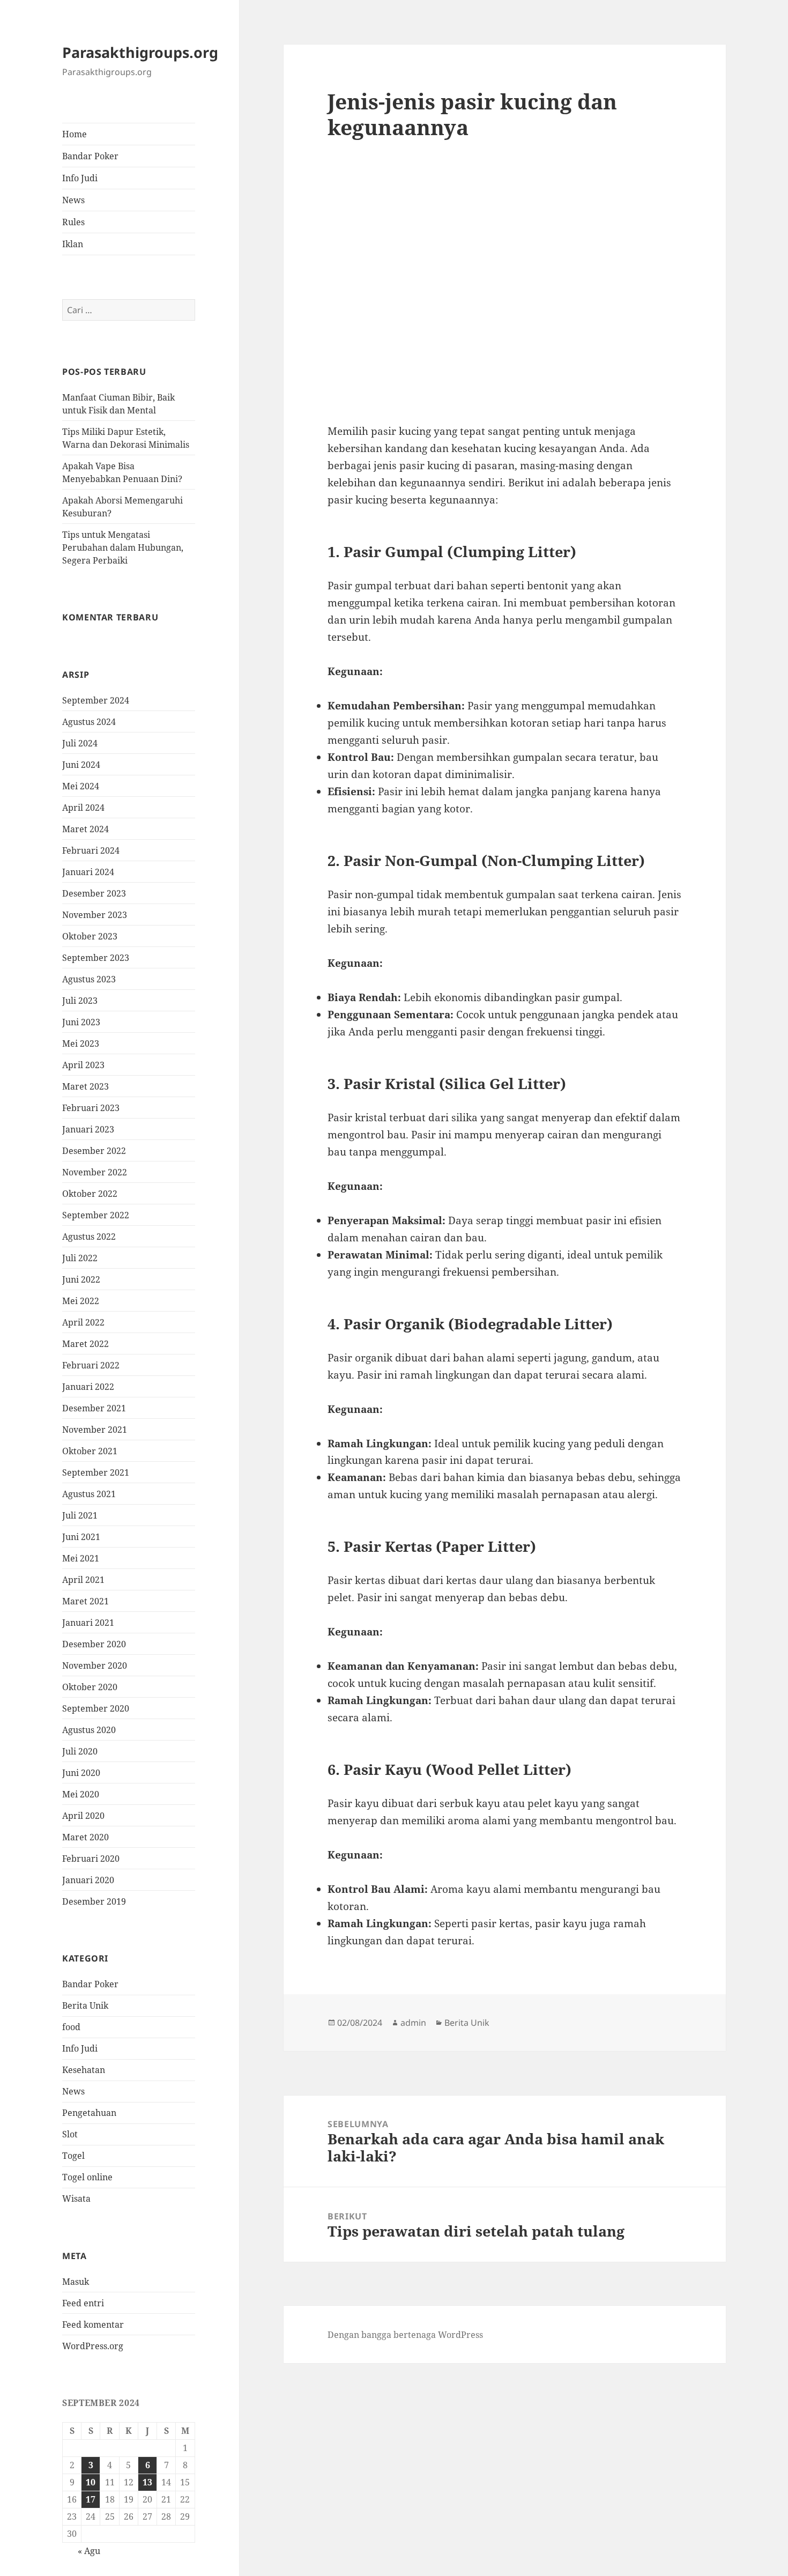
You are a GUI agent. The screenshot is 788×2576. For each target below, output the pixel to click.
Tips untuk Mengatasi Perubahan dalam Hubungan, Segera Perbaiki (123, 547)
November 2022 (95, 1172)
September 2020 (96, 1708)
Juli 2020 (80, 1751)
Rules (73, 222)
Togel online (87, 2178)
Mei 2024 (81, 786)
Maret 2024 (86, 829)
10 (91, 2483)
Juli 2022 (80, 1258)
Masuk (76, 2282)
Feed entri (83, 2303)
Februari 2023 (91, 1108)
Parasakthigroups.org (140, 53)
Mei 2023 (81, 1043)
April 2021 (83, 1580)
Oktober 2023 (90, 936)
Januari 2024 (88, 872)
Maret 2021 (86, 1601)
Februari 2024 (91, 850)
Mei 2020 (81, 1794)
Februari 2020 (91, 1859)
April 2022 (83, 1322)
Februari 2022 (91, 1365)
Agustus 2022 (89, 1237)
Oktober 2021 (90, 1451)
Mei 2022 (81, 1301)
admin (413, 2023)
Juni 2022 (81, 1279)
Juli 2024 (80, 743)
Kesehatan (84, 2070)
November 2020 (95, 1665)
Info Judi (80, 178)
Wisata (76, 2199)
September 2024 (96, 700)
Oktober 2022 (90, 1194)
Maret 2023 (86, 1086)
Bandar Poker (90, 156)
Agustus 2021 (89, 1494)
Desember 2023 (94, 893)
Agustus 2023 (89, 979)
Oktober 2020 (90, 1687)
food (71, 2027)
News (73, 200)
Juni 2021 (81, 1537)
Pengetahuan (89, 2113)
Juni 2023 (81, 1022)
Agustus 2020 (89, 1730)
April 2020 (83, 1816)
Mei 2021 (81, 1558)
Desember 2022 (94, 1151)
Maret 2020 (86, 1837)
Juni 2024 (81, 765)
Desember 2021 (94, 1408)
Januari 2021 (88, 1623)
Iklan (73, 244)
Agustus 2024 (89, 722)
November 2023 (95, 915)
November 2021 (95, 1430)
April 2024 (83, 808)
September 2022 (96, 1215)
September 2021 (96, 1472)
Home (75, 134)
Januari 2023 (88, 1129)
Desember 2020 (94, 1644)
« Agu (89, 2551)
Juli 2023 (80, 1001)
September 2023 (96, 958)
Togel (73, 2156)
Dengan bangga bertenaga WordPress (405, 2335)
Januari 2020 (88, 1880)
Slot (70, 2135)
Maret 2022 (86, 1344)
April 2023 (83, 1065)
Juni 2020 (81, 1773)
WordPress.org (93, 2346)
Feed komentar (93, 2325)
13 (147, 2483)
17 (91, 2500)
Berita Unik (85, 2006)
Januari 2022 (88, 1387)
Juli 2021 (80, 1515)
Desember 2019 (94, 1901)
